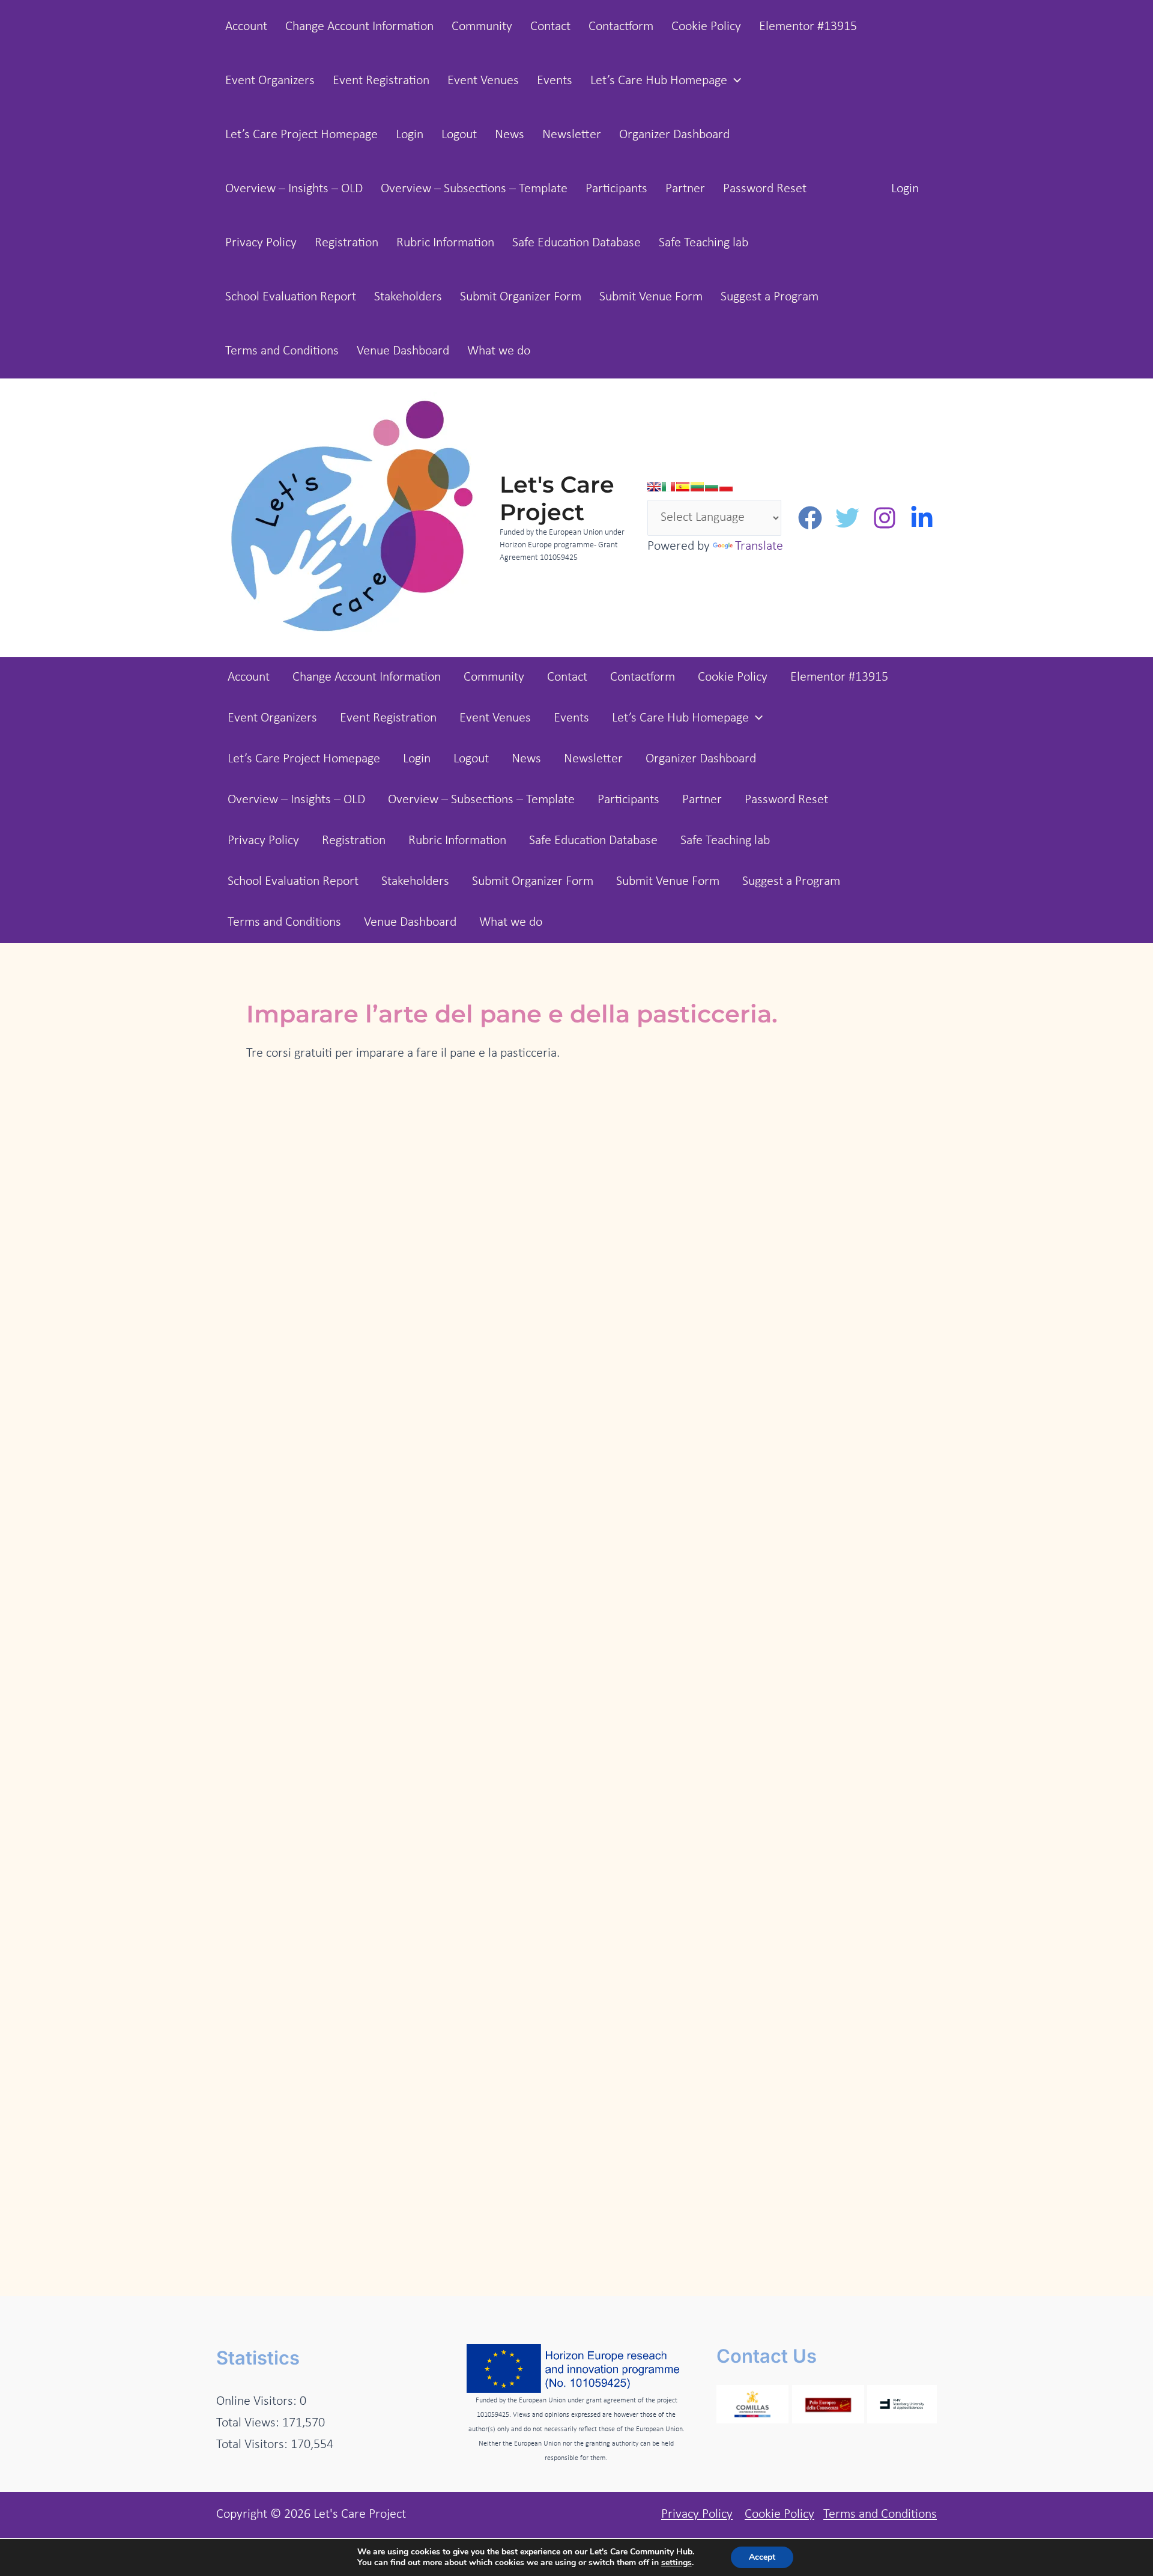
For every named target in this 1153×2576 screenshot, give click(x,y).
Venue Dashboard (403, 351)
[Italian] (668, 487)
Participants (616, 189)
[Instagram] (885, 518)
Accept (762, 2557)
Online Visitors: (258, 2401)
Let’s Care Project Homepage (301, 135)
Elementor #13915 (808, 27)
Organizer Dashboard (674, 135)
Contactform (621, 27)
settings (676, 2563)
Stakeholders (408, 297)
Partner (685, 189)
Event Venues (483, 81)
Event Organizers (270, 81)
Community (482, 27)
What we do (499, 351)
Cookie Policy (706, 27)
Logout (459, 135)
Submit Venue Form (651, 297)
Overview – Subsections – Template (474, 189)
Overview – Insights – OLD (294, 189)
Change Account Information (359, 27)
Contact (550, 27)
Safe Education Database (576, 243)
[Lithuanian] (697, 487)
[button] (734, 81)
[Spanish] (683, 487)
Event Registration (381, 81)
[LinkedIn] (922, 518)
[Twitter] (847, 518)
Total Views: (249, 2423)
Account (246, 27)
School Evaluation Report (291, 297)
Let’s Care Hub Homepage (659, 81)
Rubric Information (445, 243)
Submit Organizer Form (521, 297)
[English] (654, 487)
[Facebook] (810, 518)
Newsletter (572, 135)
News (510, 135)
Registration (347, 243)
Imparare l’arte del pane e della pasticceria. (512, 1014)
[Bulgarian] (712, 487)
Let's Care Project (557, 498)
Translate (759, 546)
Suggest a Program (770, 297)
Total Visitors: (253, 2445)
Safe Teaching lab (704, 243)
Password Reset (765, 189)
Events (555, 81)
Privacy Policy (261, 243)
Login (410, 135)
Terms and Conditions (282, 351)
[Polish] (726, 487)
